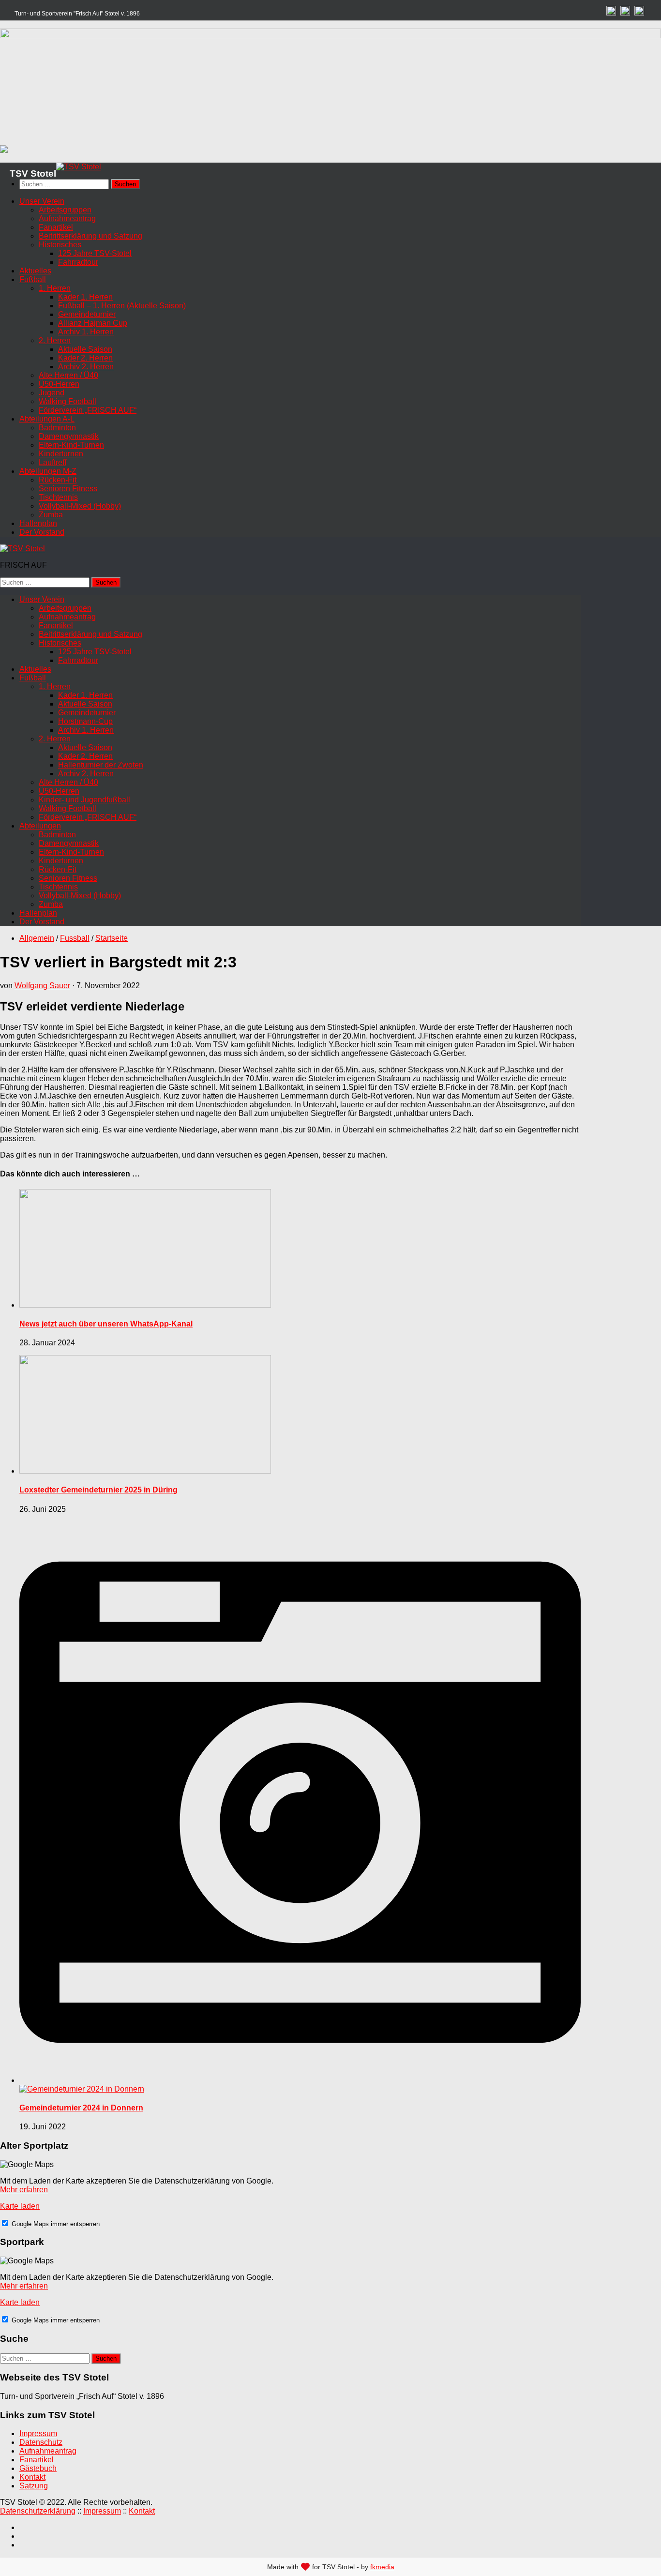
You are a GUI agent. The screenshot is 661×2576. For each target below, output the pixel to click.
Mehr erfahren (24, 2190)
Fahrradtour (78, 262)
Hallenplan (38, 523)
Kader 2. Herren (85, 358)
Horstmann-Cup (85, 721)
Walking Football (68, 401)
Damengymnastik (69, 436)
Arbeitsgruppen (65, 210)
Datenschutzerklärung (38, 2511)
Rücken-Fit (58, 480)
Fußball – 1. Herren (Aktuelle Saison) (122, 306)
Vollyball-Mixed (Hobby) (80, 506)
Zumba (51, 515)
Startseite (112, 938)
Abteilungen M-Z (48, 471)
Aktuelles (35, 271)
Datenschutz (41, 2442)
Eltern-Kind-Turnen (71, 445)
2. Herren (55, 340)
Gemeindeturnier (87, 314)
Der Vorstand (42, 532)
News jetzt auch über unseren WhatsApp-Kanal (106, 1324)
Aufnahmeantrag (67, 218)
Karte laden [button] (20, 2206)
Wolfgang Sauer (42, 986)
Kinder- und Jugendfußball (84, 800)
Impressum (38, 2433)
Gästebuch (38, 2468)
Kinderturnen (61, 454)
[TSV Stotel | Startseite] (79, 167)
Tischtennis (58, 497)
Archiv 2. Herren (86, 367)
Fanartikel (56, 227)
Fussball (75, 938)
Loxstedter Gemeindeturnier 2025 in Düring (98, 1490)
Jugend (52, 393)
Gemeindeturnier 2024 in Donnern (81, 2108)
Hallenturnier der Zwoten (101, 765)
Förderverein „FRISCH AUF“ (88, 410)
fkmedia (382, 2567)
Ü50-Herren (59, 384)
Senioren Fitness (68, 489)
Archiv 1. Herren (86, 332)
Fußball (33, 279)
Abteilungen (40, 826)
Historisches (60, 245)
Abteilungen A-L (47, 419)
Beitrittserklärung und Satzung (90, 236)
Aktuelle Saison (85, 349)
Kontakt (32, 2477)
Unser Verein (42, 201)
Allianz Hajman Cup (93, 323)
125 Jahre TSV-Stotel (95, 253)
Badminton (57, 428)
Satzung (34, 2486)
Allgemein (37, 938)
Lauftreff (53, 462)
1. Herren (55, 288)
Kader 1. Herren (85, 297)
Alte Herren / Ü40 (68, 375)
